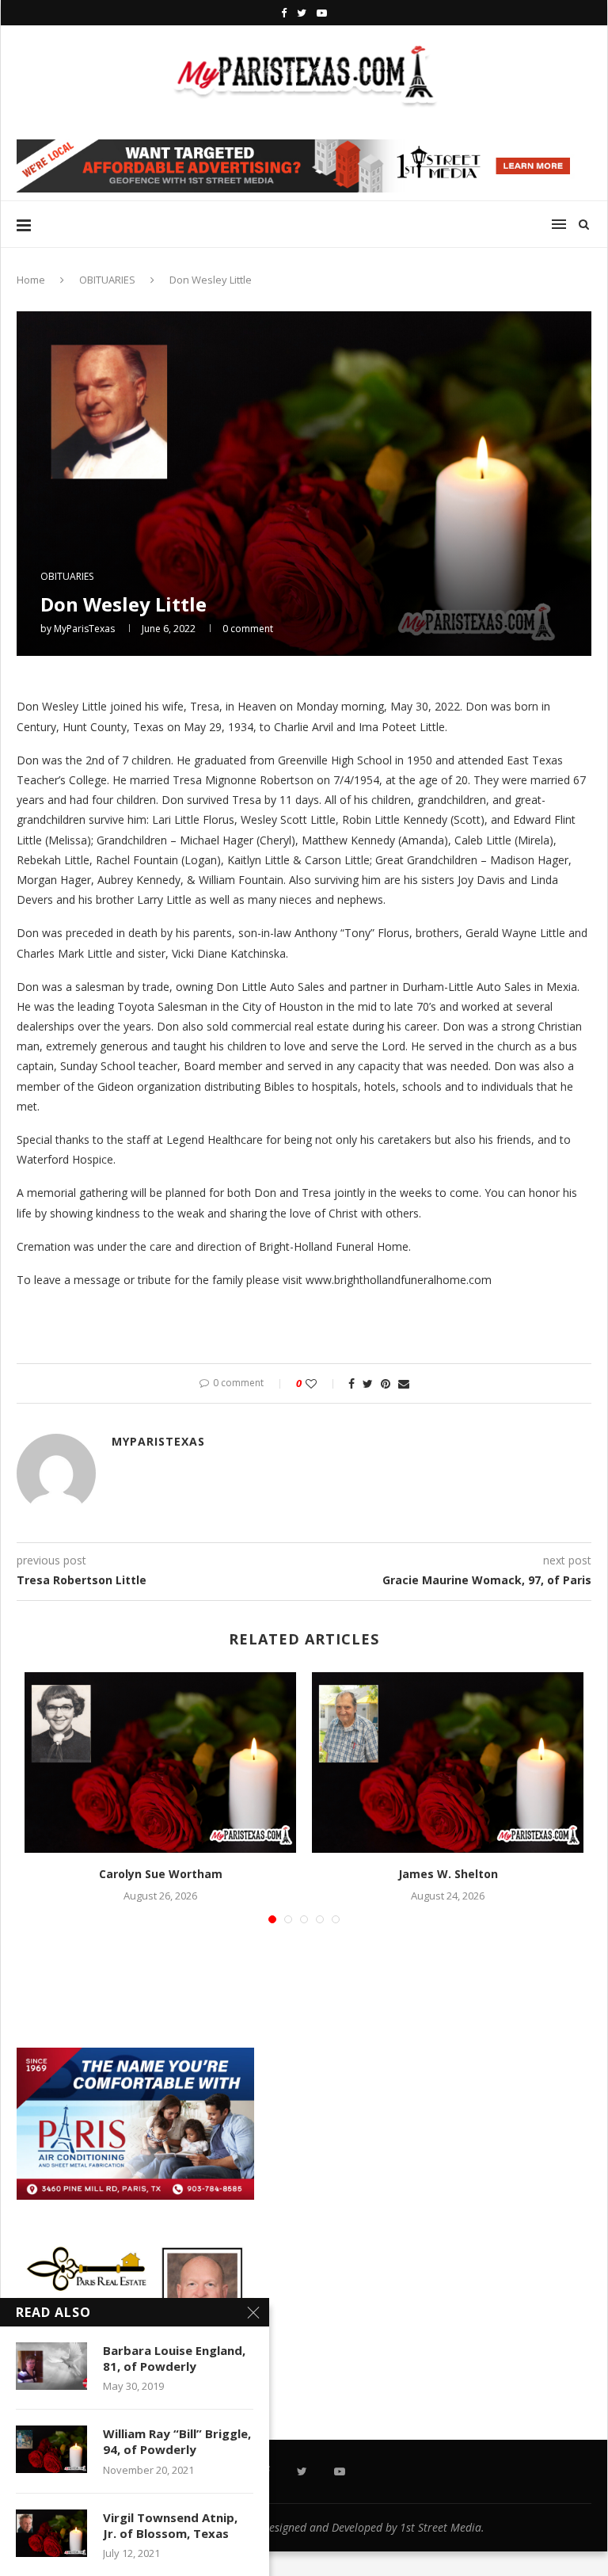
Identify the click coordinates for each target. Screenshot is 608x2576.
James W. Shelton (448, 1874)
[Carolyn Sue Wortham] (160, 1763)
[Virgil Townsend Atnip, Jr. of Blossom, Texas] (51, 2533)
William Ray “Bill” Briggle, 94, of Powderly (177, 2441)
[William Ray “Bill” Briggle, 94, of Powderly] (51, 2449)
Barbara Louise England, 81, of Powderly (174, 2358)
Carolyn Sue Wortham (161, 1874)
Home (31, 280)
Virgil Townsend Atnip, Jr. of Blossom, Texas (170, 2525)
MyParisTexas (84, 629)
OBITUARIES (107, 280)
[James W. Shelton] (448, 1763)
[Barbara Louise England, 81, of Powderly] (51, 2366)
